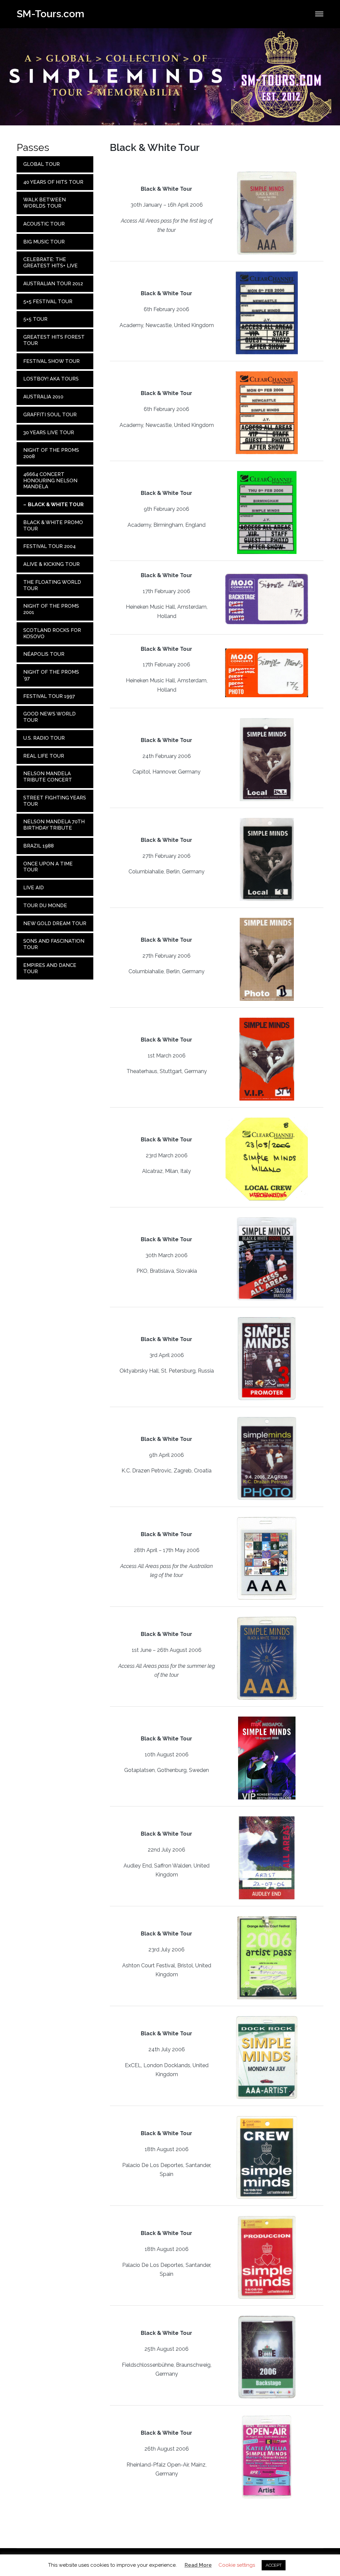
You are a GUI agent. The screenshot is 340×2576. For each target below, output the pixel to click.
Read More (198, 2565)
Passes (33, 147)
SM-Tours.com (50, 14)
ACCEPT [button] (274, 2565)
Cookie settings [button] (237, 2565)
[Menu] (319, 14)
